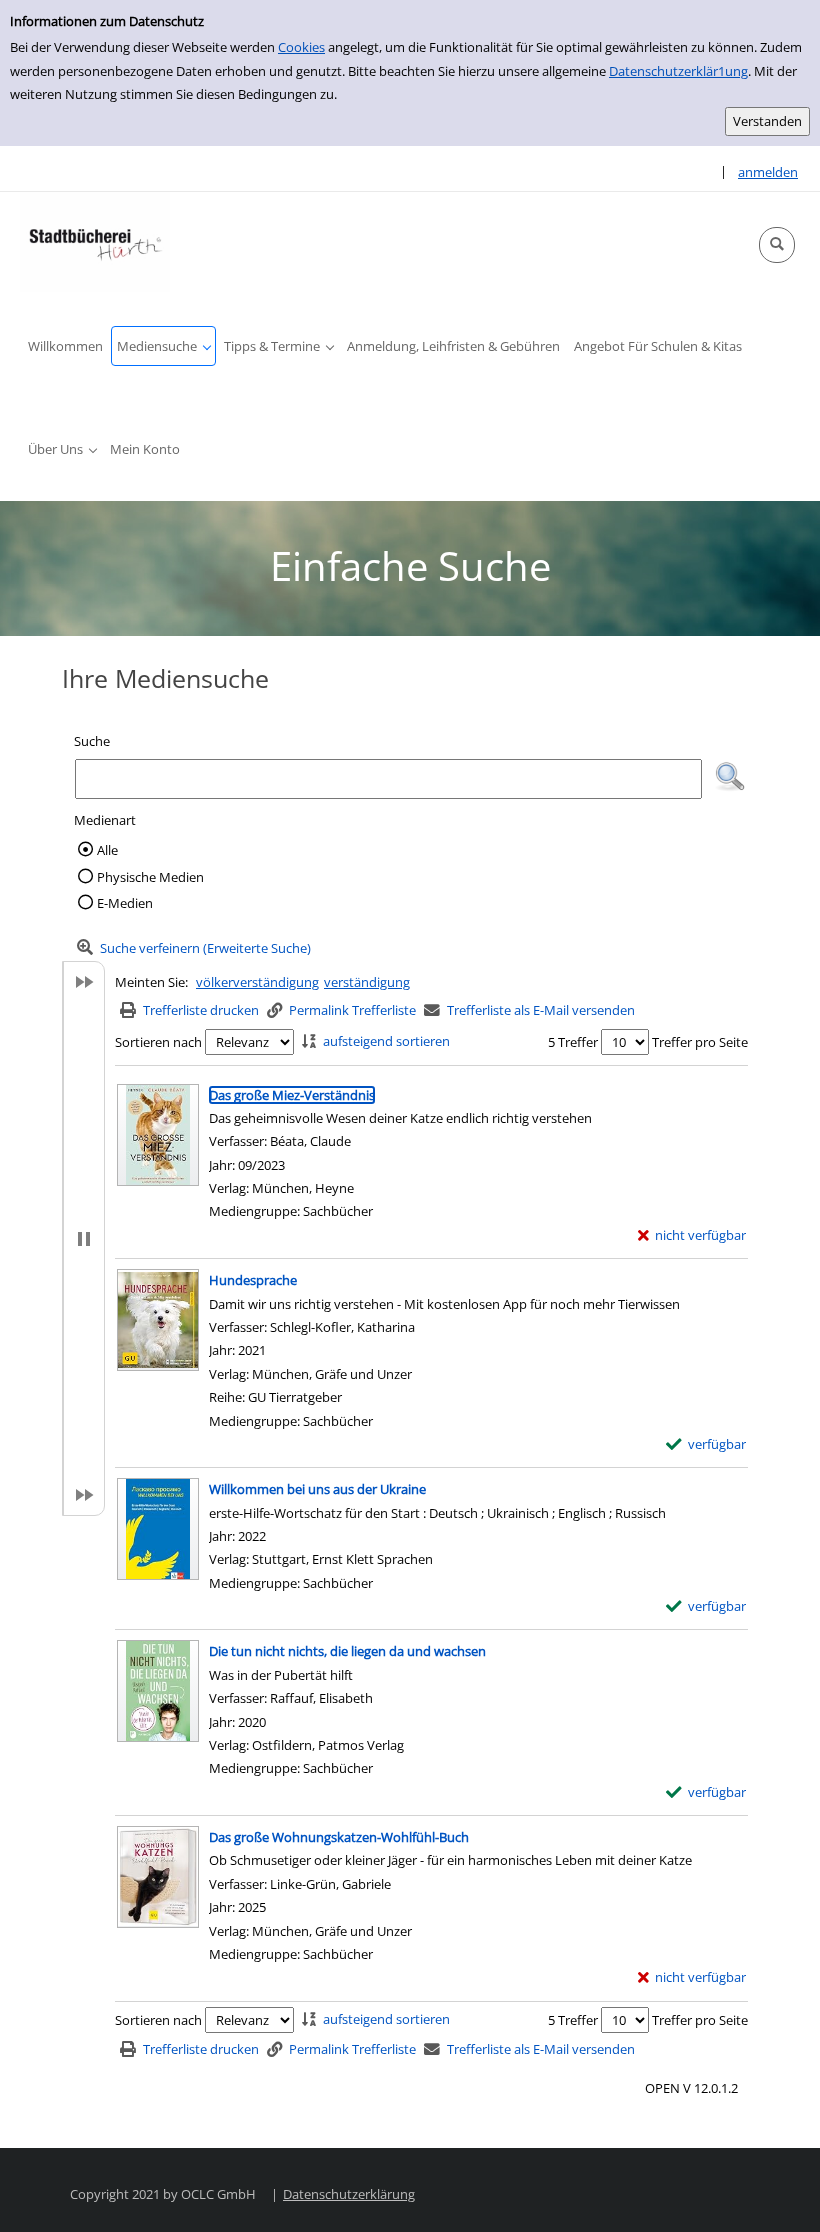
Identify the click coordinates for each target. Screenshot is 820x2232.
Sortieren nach (158, 1042)
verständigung (367, 982)
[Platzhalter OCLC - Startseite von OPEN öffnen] (95, 242)
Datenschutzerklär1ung (678, 71)
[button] (777, 245)
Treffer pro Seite (700, 1042)
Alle (107, 850)
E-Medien (125, 903)
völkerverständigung (257, 982)
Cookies (301, 47)
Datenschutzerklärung (349, 2194)
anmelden (768, 172)
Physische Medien (150, 877)
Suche (92, 741)
